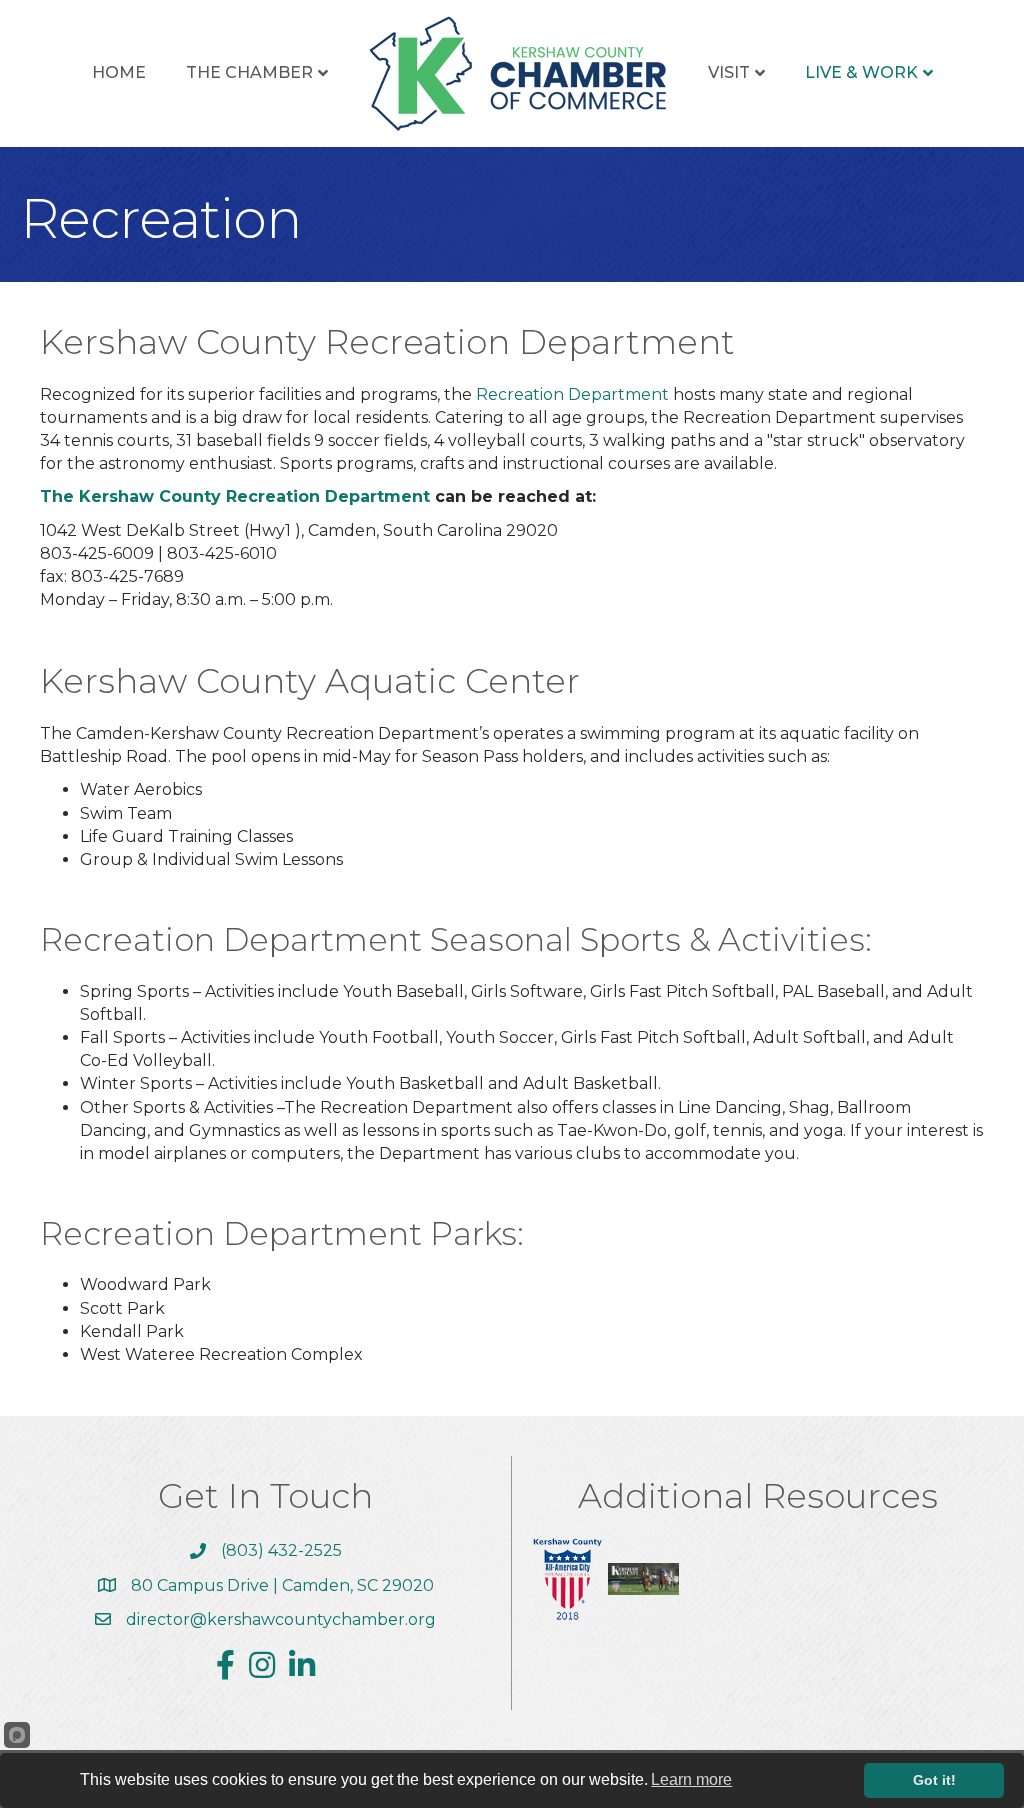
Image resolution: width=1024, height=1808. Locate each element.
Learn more (691, 1779)
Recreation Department (572, 394)
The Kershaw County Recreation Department (235, 496)
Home (119, 72)
